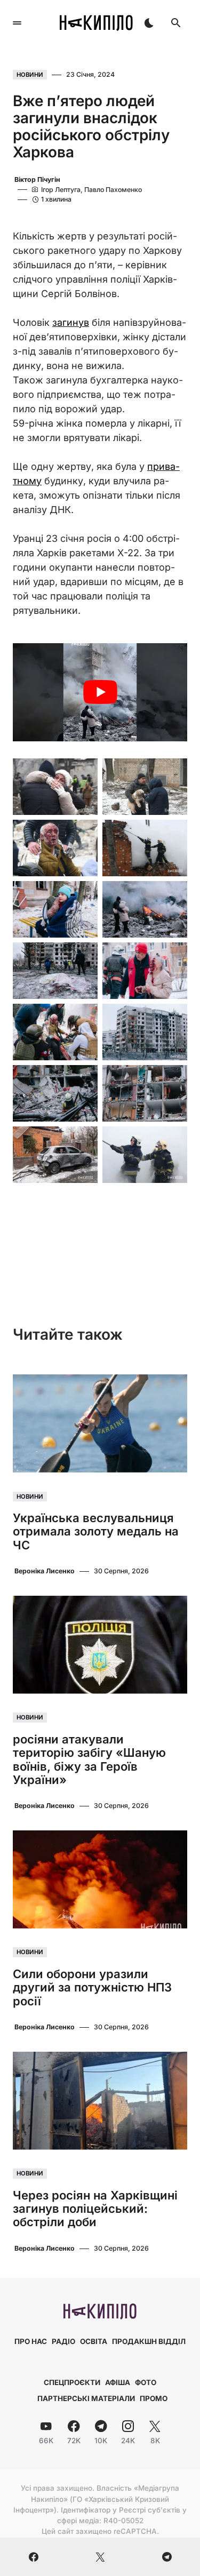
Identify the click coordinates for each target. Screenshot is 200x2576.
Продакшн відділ (149, 2341)
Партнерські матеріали (86, 2398)
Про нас (31, 2341)
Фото (146, 2382)
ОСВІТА (94, 2341)
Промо (154, 2398)
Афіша (118, 2382)
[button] (17, 23)
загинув (71, 322)
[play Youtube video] (100, 692)
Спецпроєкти (72, 2382)
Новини (30, 75)
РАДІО (63, 2341)
